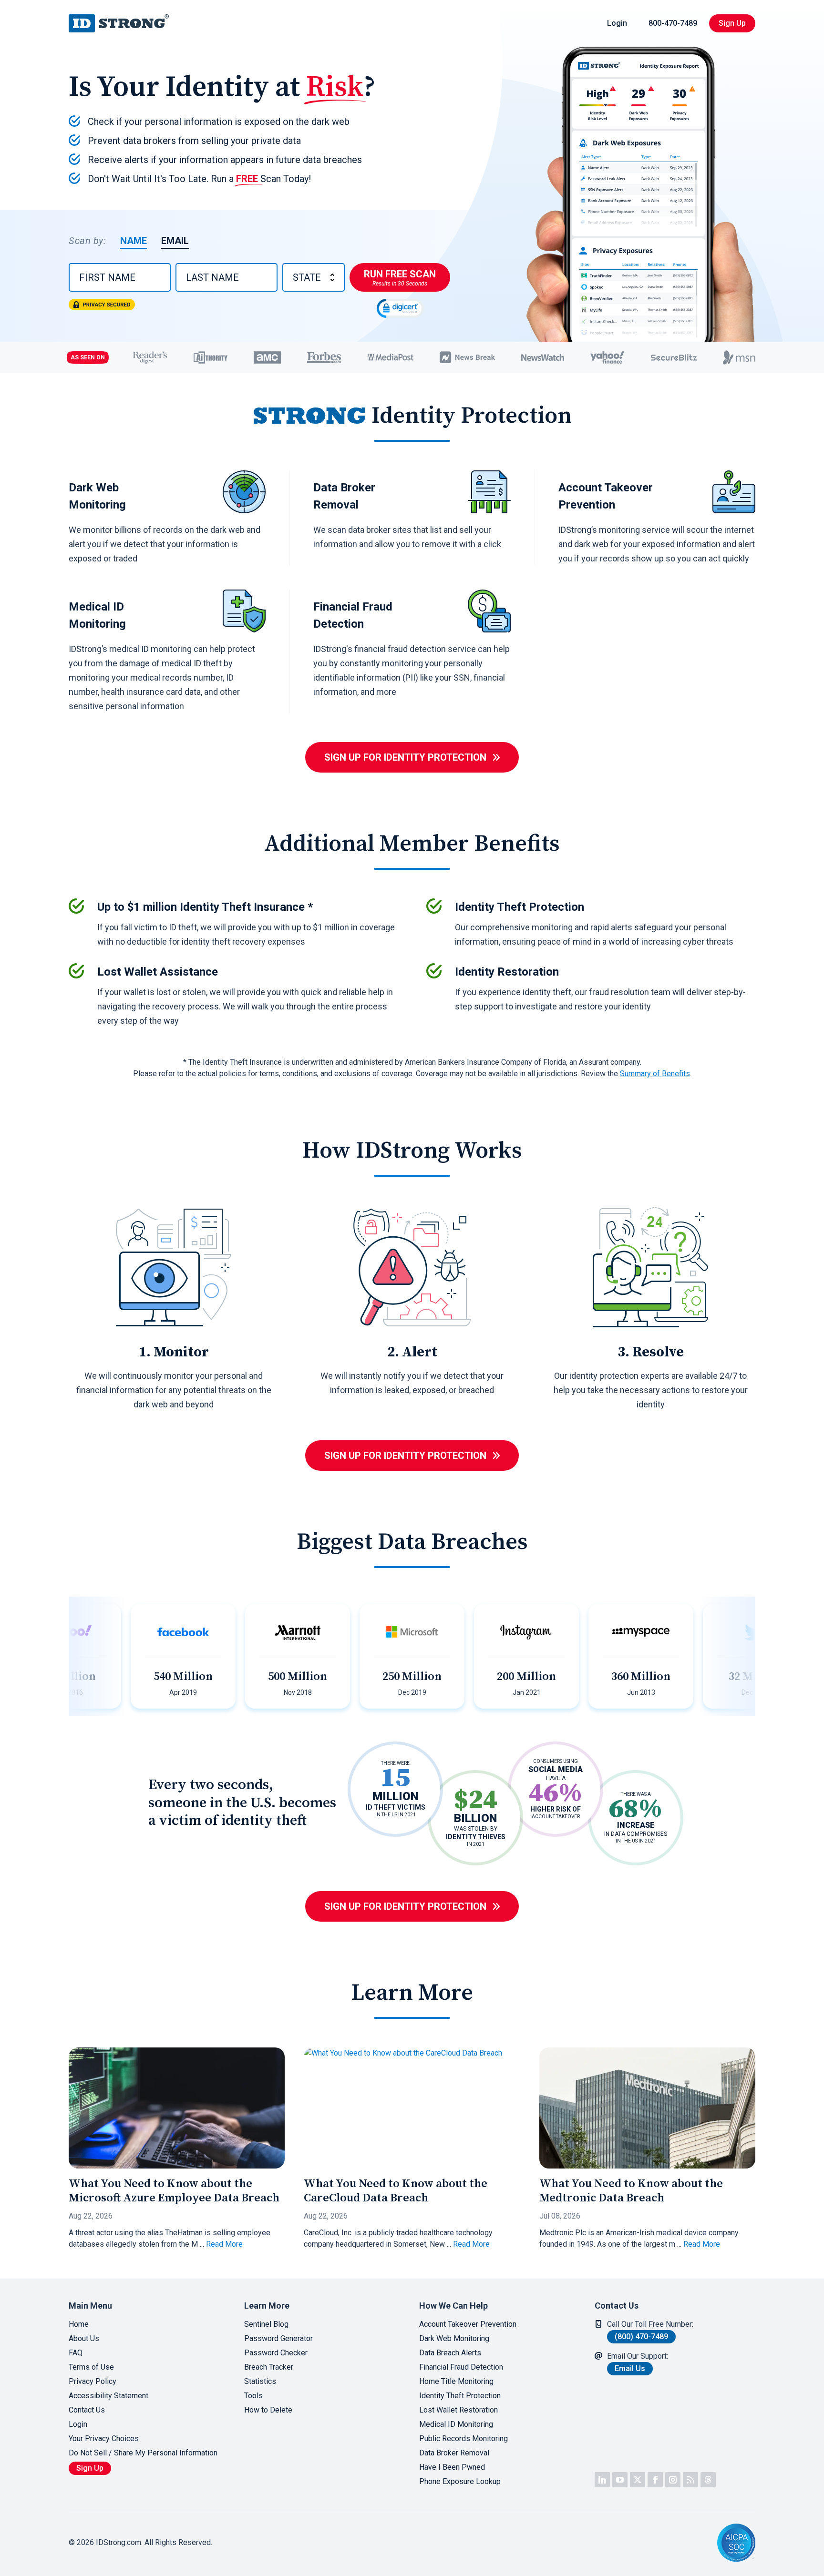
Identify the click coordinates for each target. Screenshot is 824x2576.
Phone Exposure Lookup (460, 2481)
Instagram (673, 2480)
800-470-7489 (673, 23)
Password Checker (276, 2353)
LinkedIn (602, 2480)
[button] (686, 2543)
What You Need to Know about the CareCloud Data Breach (396, 2191)
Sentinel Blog (266, 2324)
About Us (84, 2338)
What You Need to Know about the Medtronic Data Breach (631, 2191)
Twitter (638, 2480)
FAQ (76, 2353)
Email (175, 241)
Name (134, 241)
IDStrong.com (119, 23)
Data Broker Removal (454, 2453)
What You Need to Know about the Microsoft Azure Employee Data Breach (174, 2191)
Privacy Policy (93, 2381)
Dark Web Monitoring (454, 2338)
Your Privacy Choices (104, 2439)
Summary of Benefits (655, 1074)
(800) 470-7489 (641, 2337)
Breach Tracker (269, 2367)
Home (79, 2324)
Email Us (630, 2368)
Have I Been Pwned (452, 2467)
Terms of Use (91, 2367)
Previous (78, 1656)
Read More (224, 2244)
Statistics (260, 2381)
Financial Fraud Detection (461, 2367)
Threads (708, 2480)
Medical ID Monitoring (456, 2424)
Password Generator (278, 2338)
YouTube (620, 2480)
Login (617, 23)
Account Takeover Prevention (468, 2324)
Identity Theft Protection (460, 2396)
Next (746, 1656)
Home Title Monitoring (456, 2381)
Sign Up (732, 23)
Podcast (690, 2480)
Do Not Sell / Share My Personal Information (143, 2453)
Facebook (655, 2480)
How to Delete (268, 2410)
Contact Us (87, 2410)
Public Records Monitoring (463, 2439)
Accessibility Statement (108, 2396)
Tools (253, 2396)
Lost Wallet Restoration (458, 2410)
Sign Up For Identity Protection (405, 757)
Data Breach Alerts (450, 2353)
